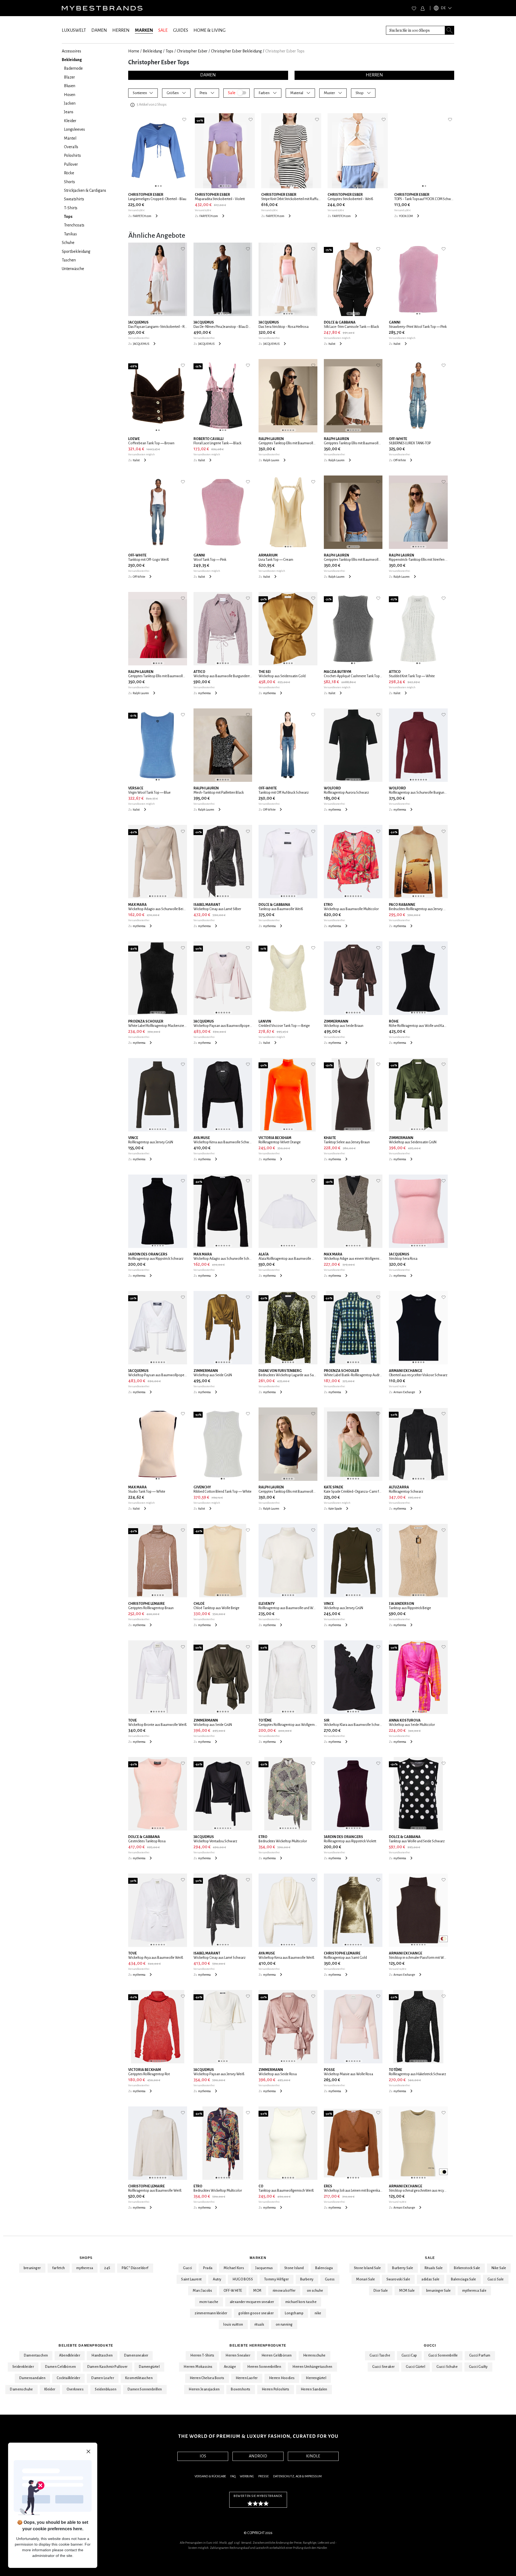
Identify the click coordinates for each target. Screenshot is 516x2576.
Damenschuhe (21, 2389)
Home (134, 51)
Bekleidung (152, 51)
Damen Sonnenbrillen (145, 2389)
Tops (169, 51)
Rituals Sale (434, 2268)
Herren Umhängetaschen (312, 2367)
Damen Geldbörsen (60, 2367)
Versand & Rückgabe (210, 2476)
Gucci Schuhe (447, 2367)
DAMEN (99, 30)
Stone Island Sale (368, 2268)
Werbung (247, 2476)
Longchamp (294, 2313)
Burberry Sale (403, 2268)
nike (318, 2313)
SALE (163, 30)
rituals (259, 2325)
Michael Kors (234, 2268)
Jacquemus (264, 2268)
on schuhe (315, 2291)
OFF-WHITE (233, 2291)
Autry (217, 2279)
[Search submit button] (450, 30)
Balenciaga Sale (464, 2279)
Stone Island (294, 2268)
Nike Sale (499, 2268)
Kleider (50, 2389)
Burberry (307, 2279)
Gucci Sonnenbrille (443, 2355)
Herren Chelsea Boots (207, 2378)
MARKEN (144, 30)
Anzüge (230, 2367)
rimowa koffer (284, 2291)
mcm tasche (209, 2302)
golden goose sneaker (256, 2313)
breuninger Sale (439, 2291)
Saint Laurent (191, 2279)
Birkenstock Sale (467, 2268)
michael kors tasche (301, 2302)
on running (284, 2325)
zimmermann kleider (211, 2313)
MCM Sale (407, 2291)
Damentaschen (36, 2355)
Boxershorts (241, 2389)
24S (107, 2268)
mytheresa (85, 2268)
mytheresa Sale (474, 2291)
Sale (430, 2258)
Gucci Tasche (380, 2355)
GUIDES (181, 30)
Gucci (187, 2268)
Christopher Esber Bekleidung (236, 51)
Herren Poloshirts (276, 2389)
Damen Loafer (103, 2378)
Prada (208, 2268)
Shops (86, 2258)
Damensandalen (32, 2378)
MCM (257, 2291)
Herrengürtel (316, 2378)
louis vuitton (233, 2325)
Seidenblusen (106, 2389)
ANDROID (258, 2456)
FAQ (233, 2476)
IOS (203, 2456)
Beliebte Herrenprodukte (258, 2346)
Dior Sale (381, 2291)
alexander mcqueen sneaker (252, 2302)
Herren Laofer (247, 2378)
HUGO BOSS (243, 2279)
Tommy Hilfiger (277, 2279)
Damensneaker (136, 2355)
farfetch (59, 2268)
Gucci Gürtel (415, 2367)
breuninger (32, 2268)
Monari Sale (365, 2279)
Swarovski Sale (398, 2279)
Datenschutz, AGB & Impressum (297, 2476)
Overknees (75, 2389)
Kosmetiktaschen (139, 2378)
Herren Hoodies (282, 2378)
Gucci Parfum (480, 2355)
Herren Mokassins (198, 2367)
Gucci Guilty (478, 2367)
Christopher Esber (192, 51)
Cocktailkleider (68, 2378)
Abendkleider (70, 2355)
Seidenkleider (23, 2367)
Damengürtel (149, 2367)
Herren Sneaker (238, 2355)
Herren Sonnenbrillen (264, 2367)
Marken (258, 2258)
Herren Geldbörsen (277, 2355)
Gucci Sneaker (383, 2367)
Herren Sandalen (314, 2389)
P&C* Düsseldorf (135, 2268)
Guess (330, 2279)
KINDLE (313, 2456)
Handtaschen (102, 2355)
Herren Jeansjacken (204, 2389)
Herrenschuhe (314, 2355)
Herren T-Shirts (202, 2355)
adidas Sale (430, 2279)
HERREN (121, 30)
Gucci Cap (409, 2355)
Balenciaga (324, 2268)
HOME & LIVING (209, 30)
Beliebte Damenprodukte (86, 2346)
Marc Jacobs (202, 2291)
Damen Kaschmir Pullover (107, 2367)
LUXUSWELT (74, 30)
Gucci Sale (496, 2279)
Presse (264, 2476)
